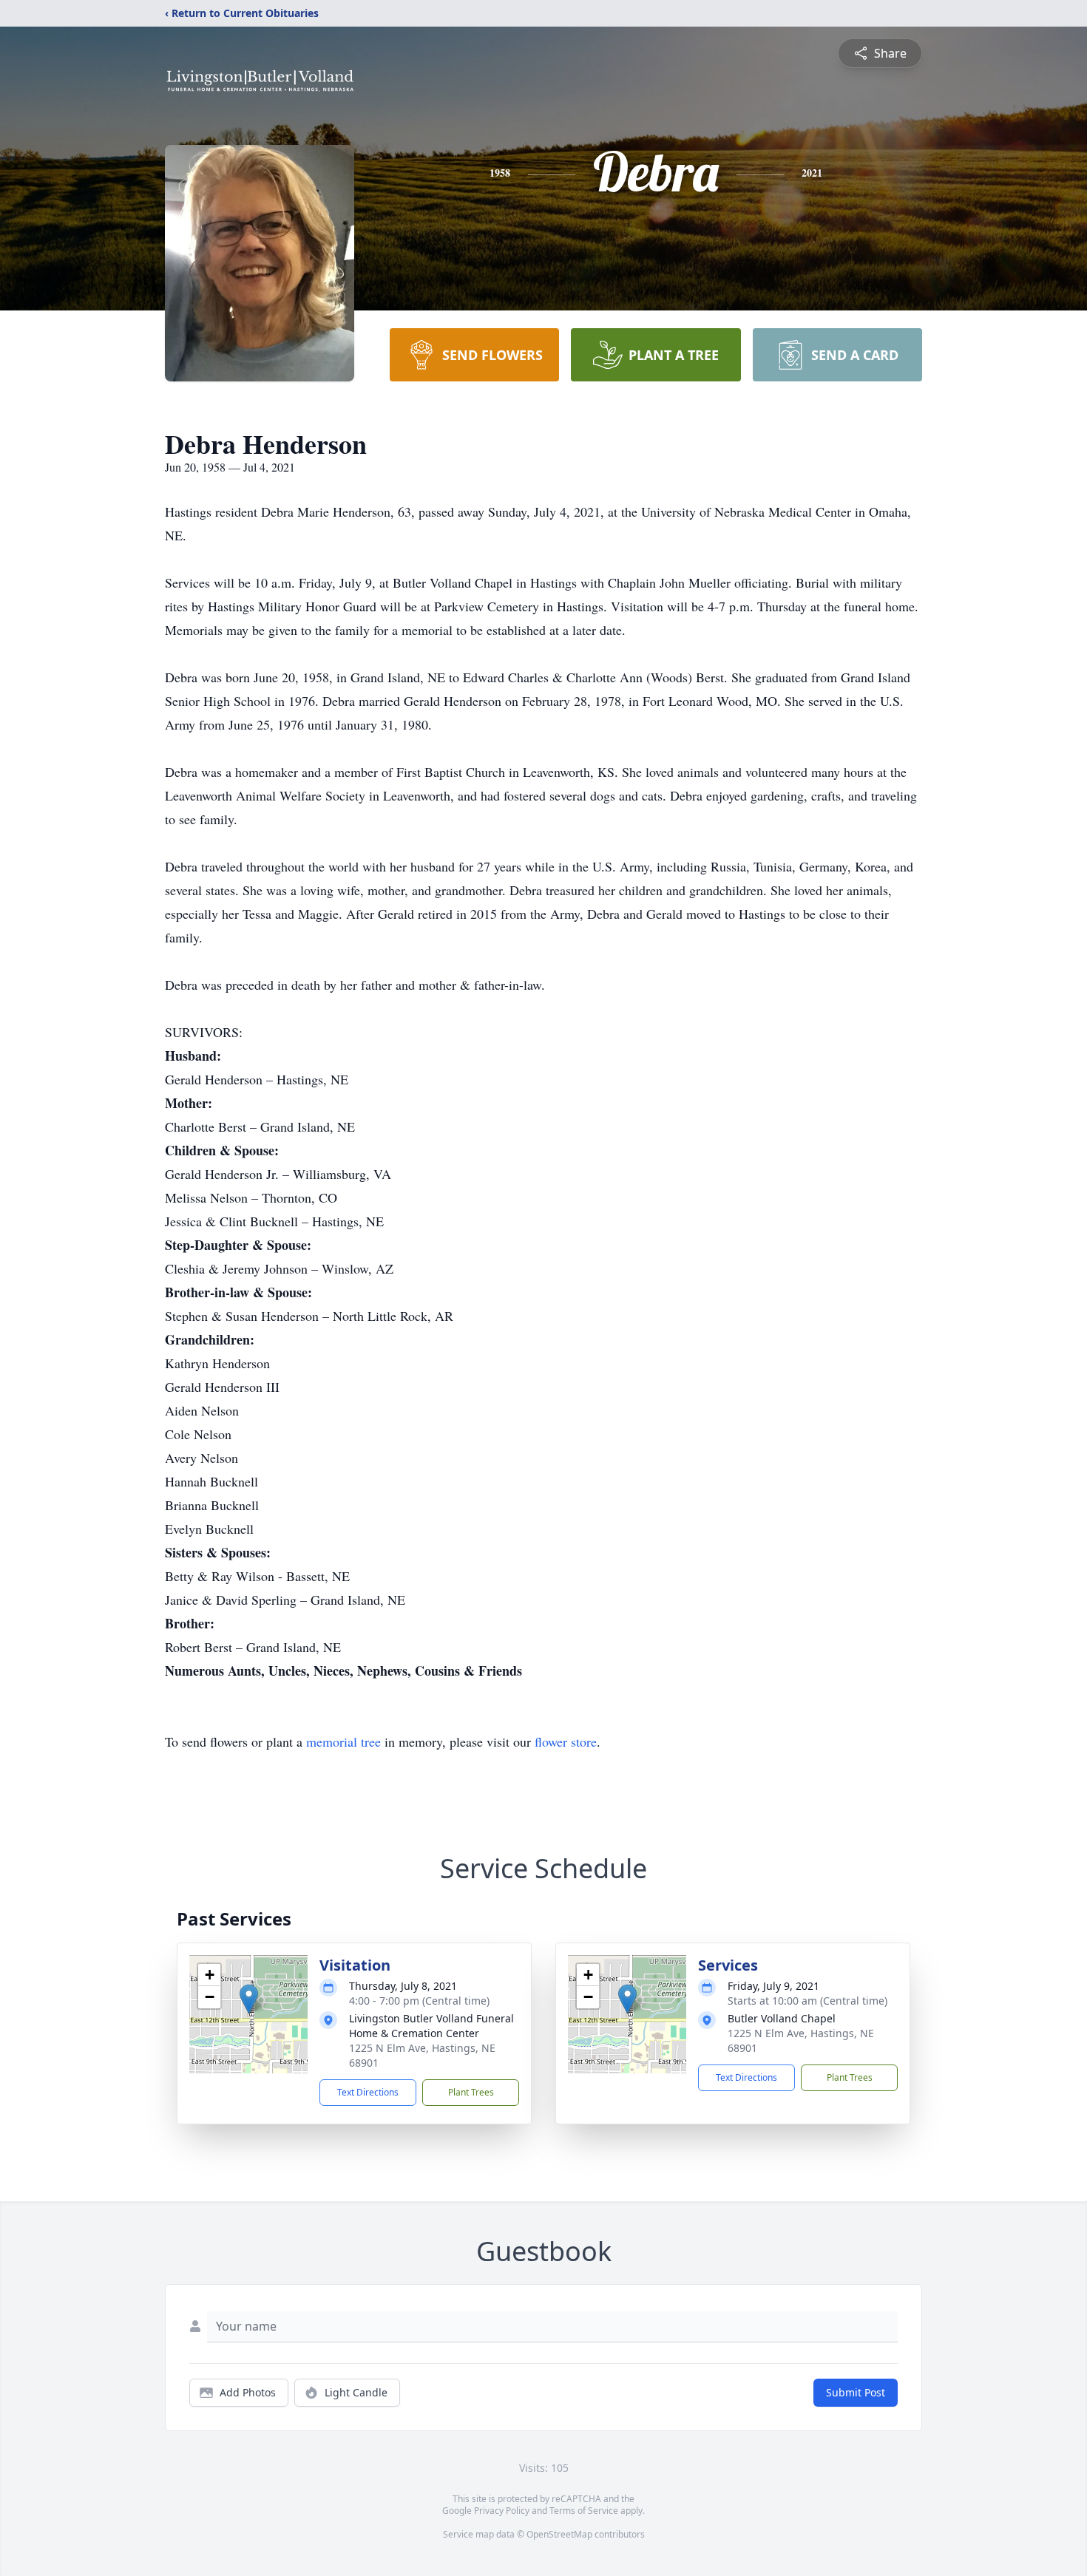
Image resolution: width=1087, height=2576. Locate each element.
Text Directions (368, 2092)
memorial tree (343, 1741)
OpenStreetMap (559, 2534)
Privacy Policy (502, 2511)
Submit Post (856, 2392)
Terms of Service (584, 2511)
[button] (249, 1999)
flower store (566, 1741)
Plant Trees (471, 2092)
